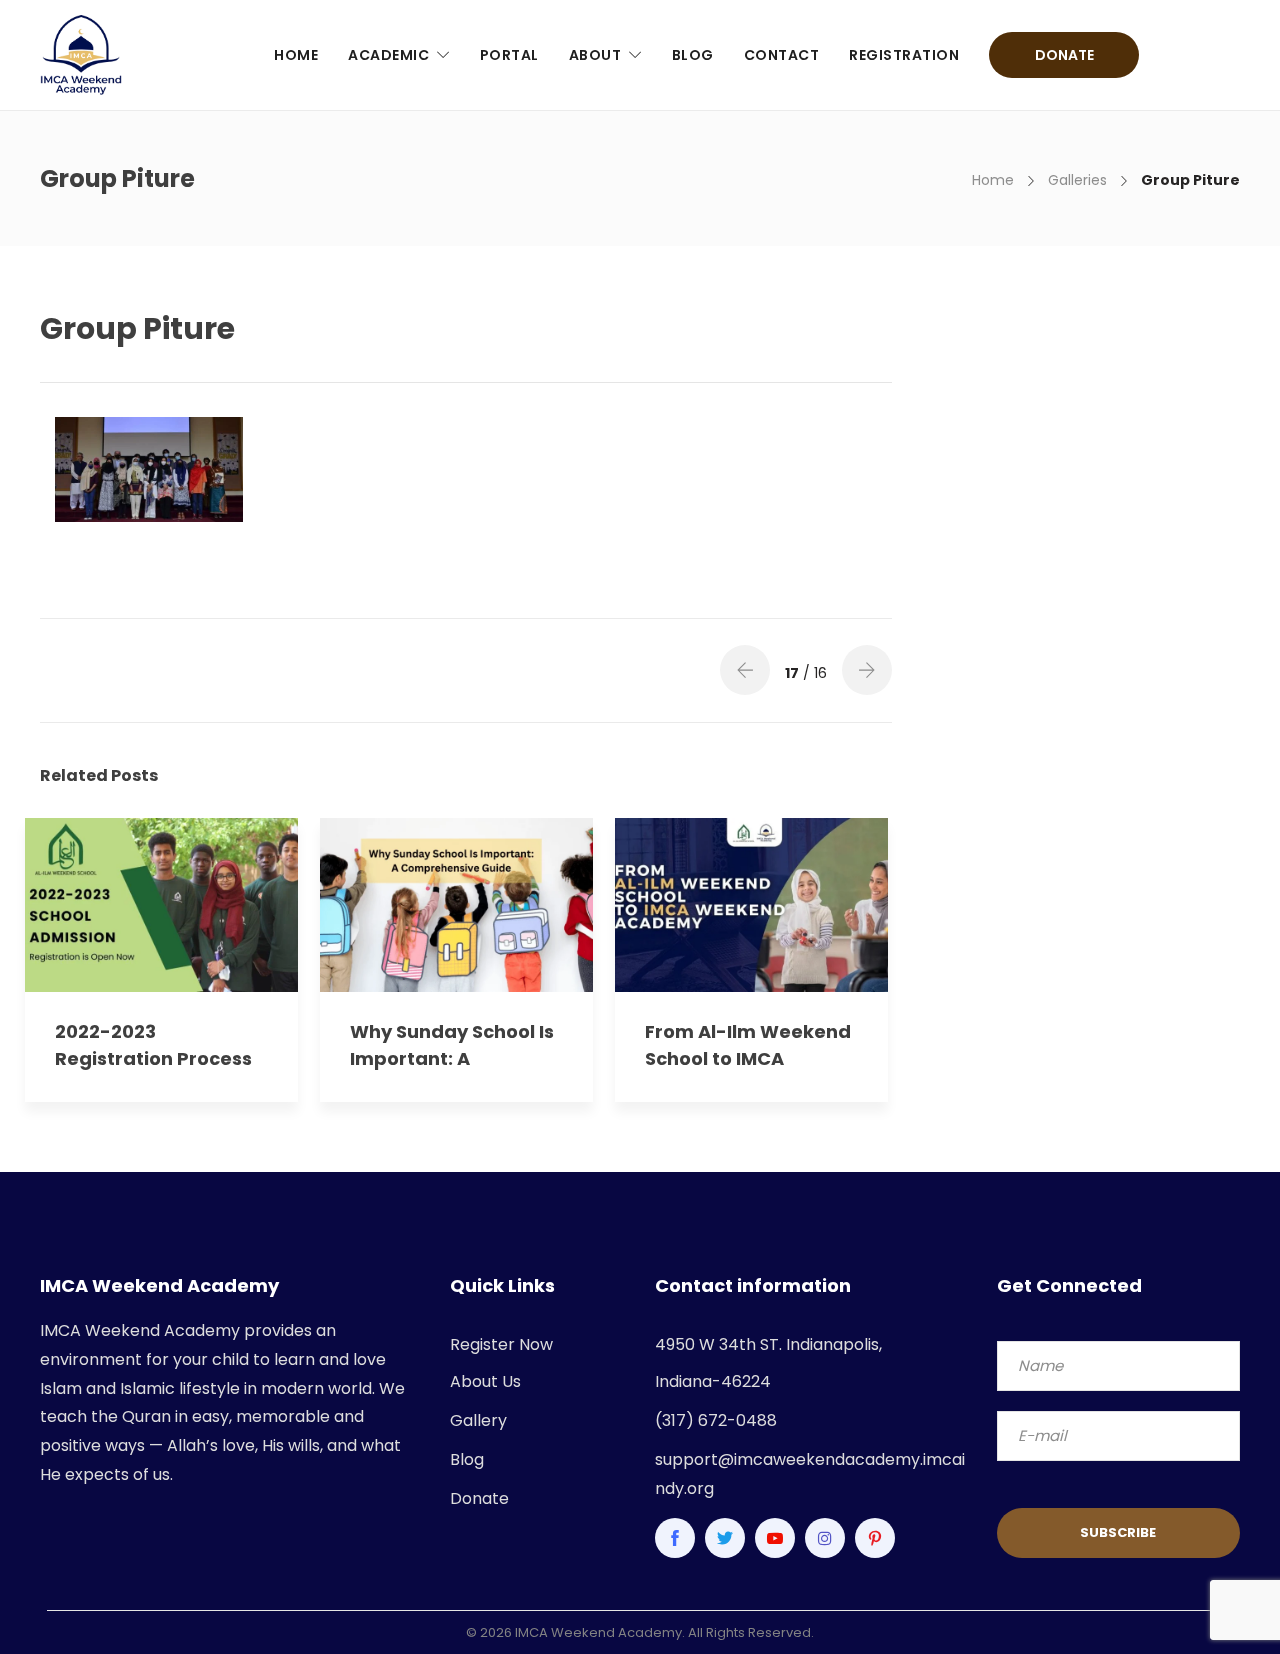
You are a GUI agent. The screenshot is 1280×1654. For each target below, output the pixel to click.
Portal (509, 55)
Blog (693, 55)
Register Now (501, 1344)
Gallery (478, 1420)
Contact (782, 55)
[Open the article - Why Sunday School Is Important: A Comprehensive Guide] (388, 905)
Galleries (1077, 180)
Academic (388, 55)
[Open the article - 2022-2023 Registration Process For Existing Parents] (93, 905)
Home (296, 55)
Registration (904, 55)
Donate (1064, 55)
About (595, 55)
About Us (485, 1381)
